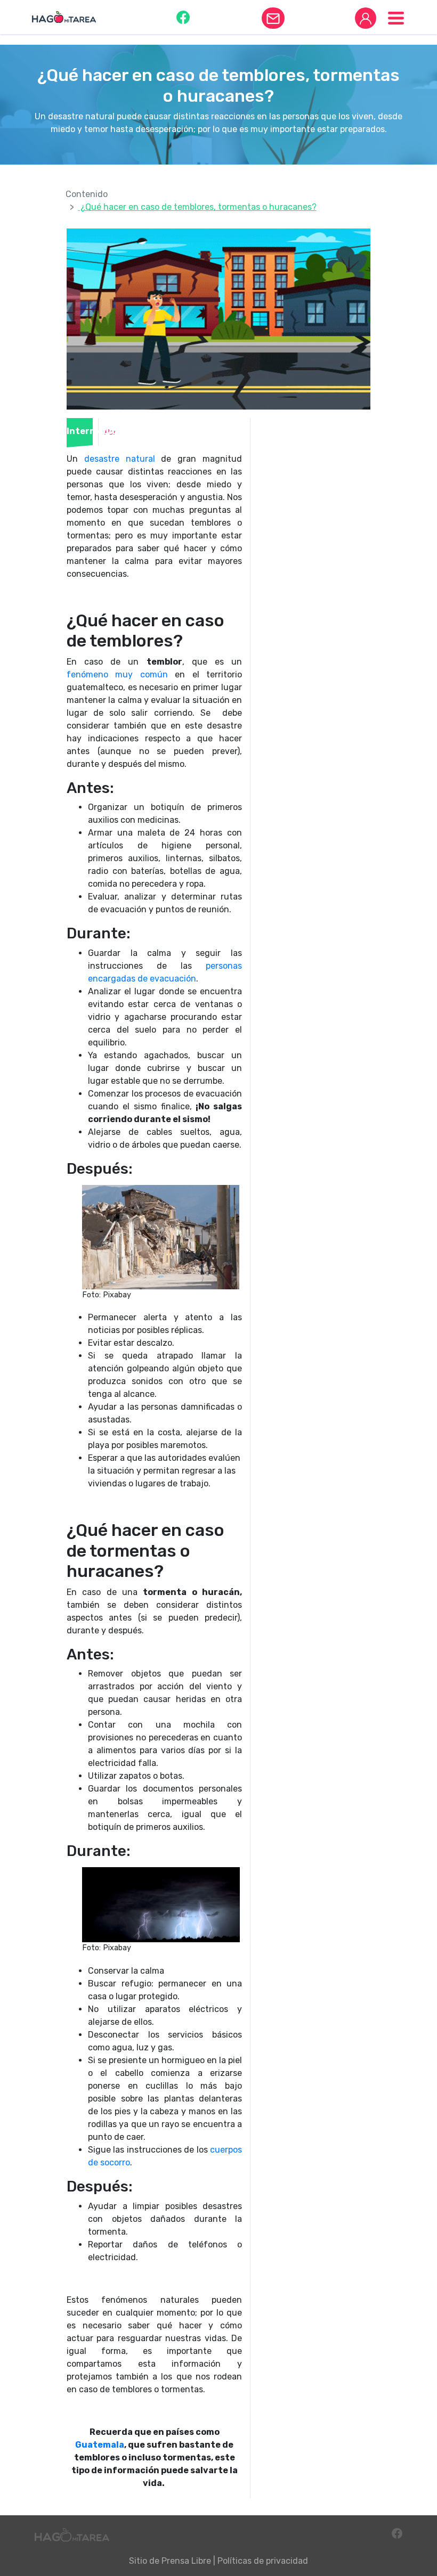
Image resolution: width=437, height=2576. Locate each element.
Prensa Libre (186, 2561)
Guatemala (100, 2445)
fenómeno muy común (117, 674)
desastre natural (120, 459)
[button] (183, 17)
